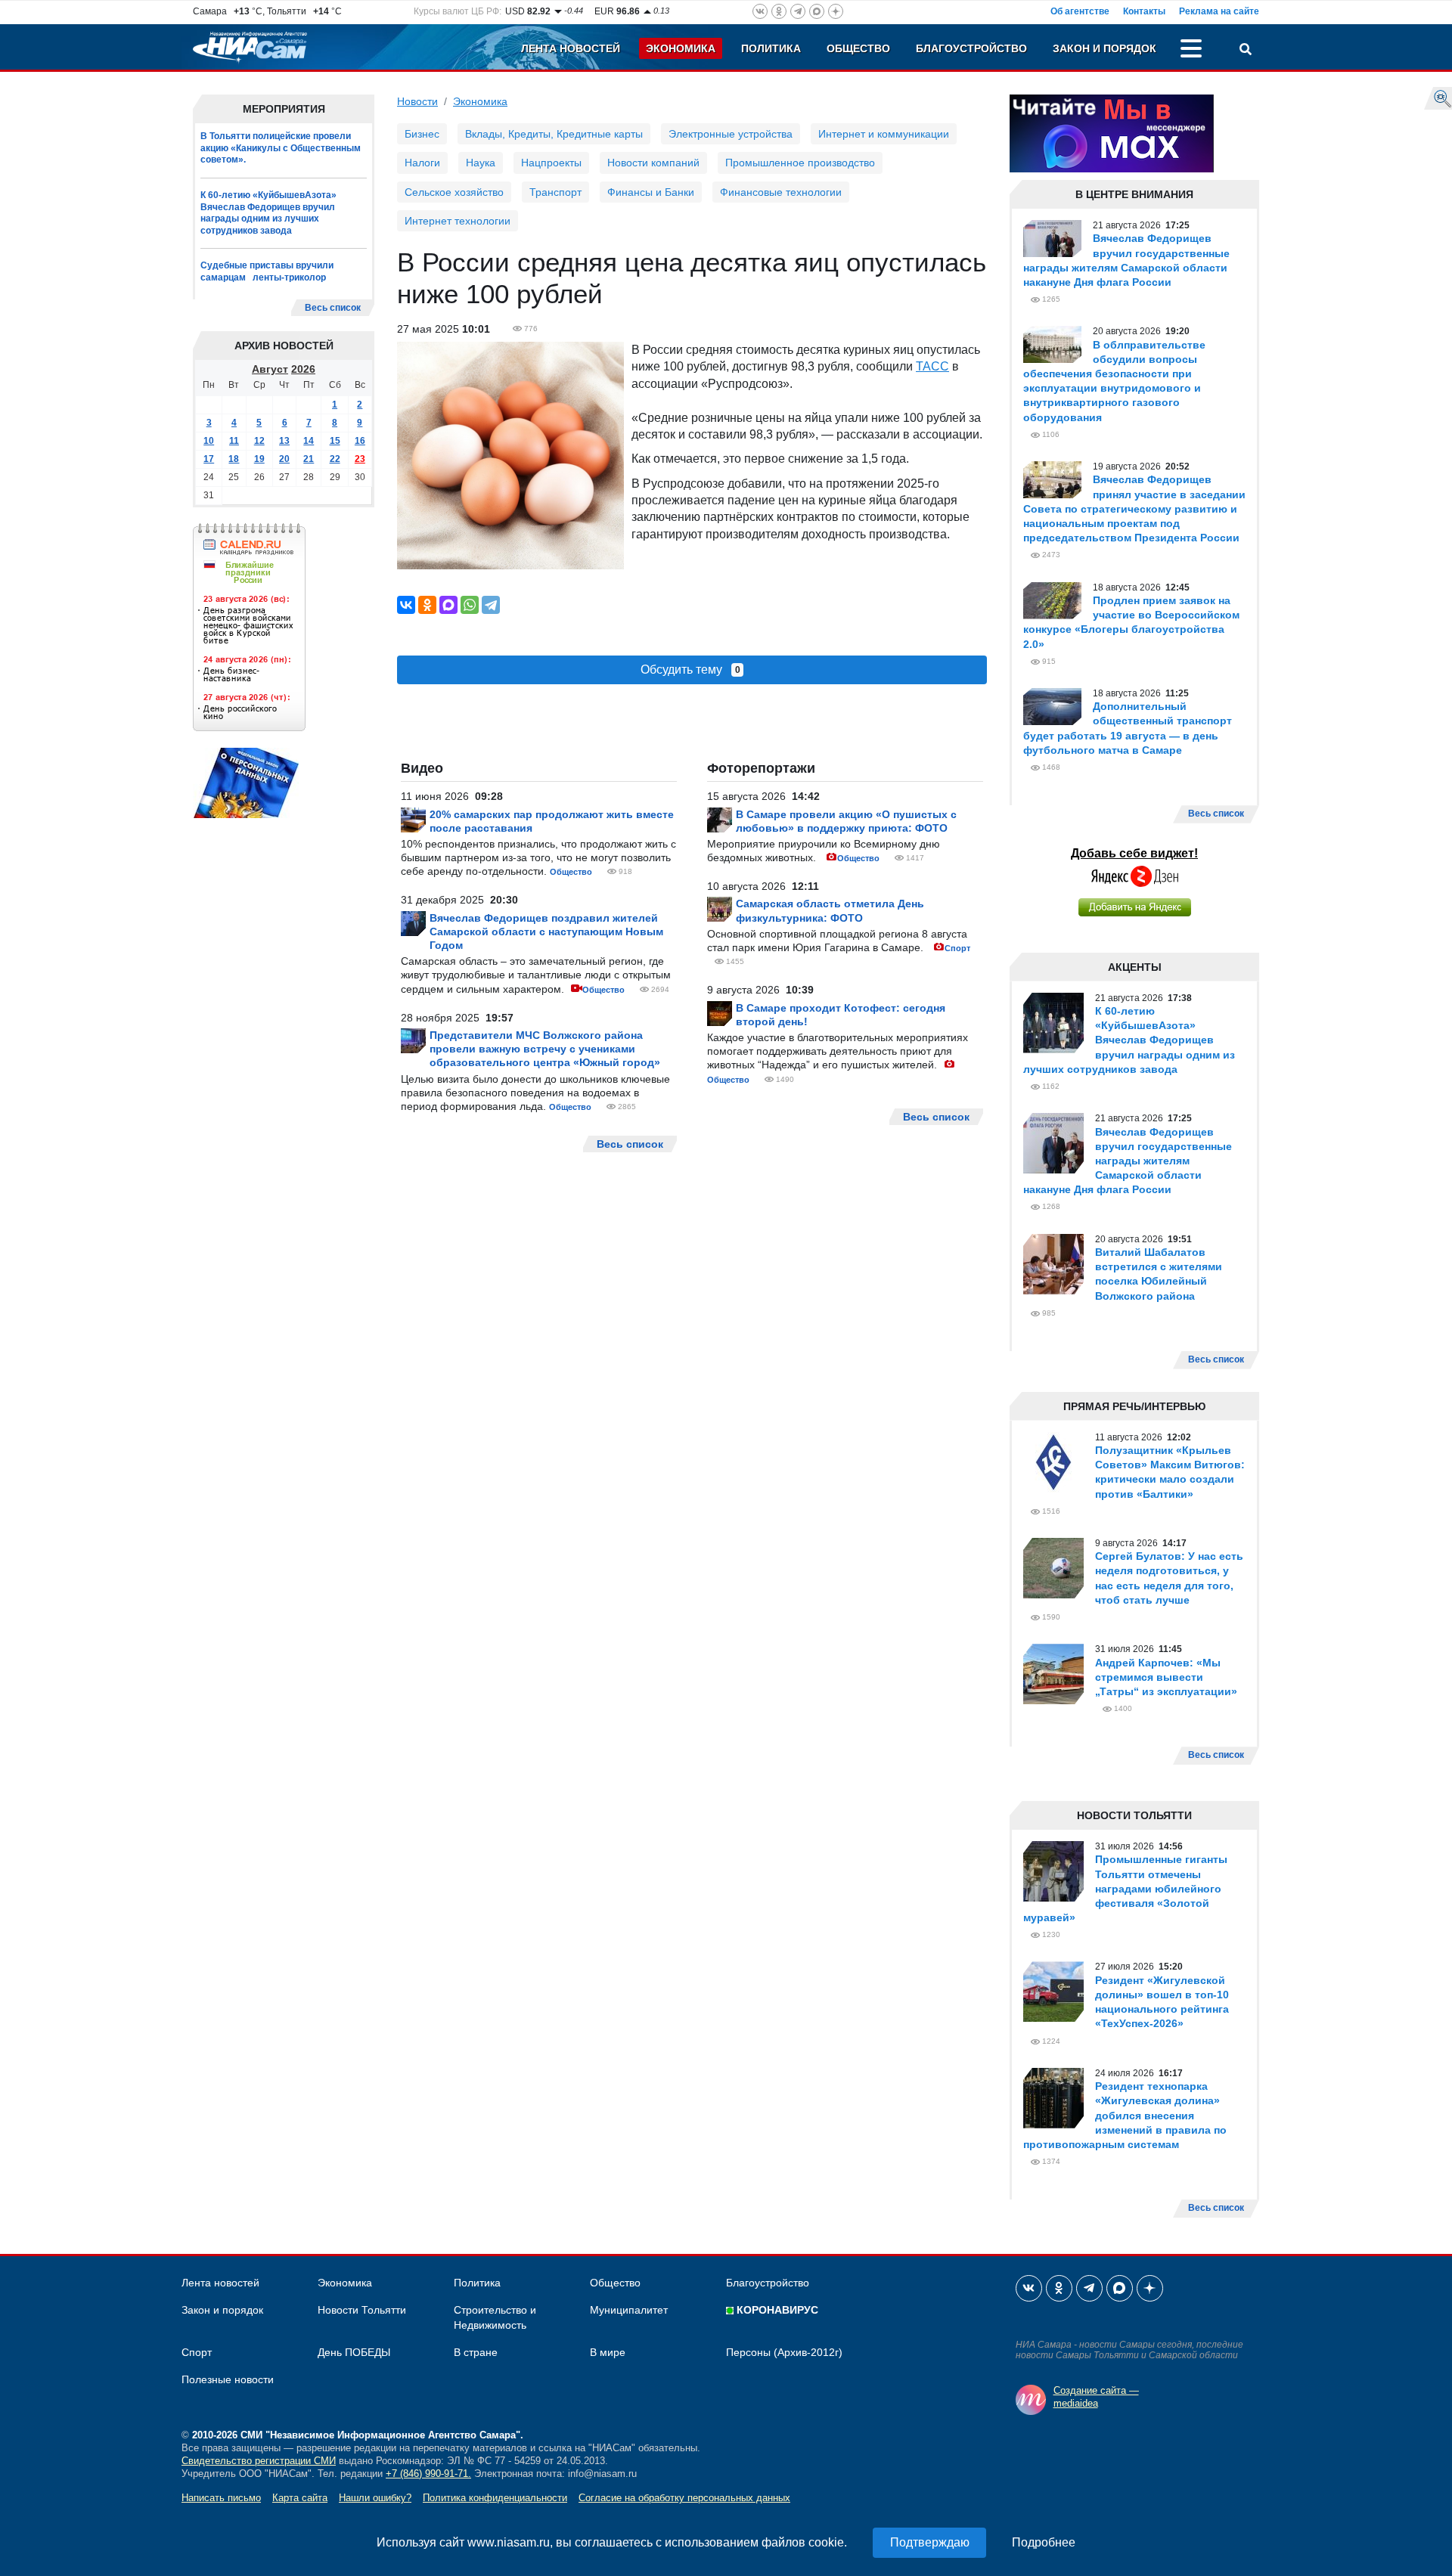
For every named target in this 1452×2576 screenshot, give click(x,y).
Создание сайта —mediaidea (1096, 2397)
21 (309, 459)
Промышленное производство (800, 163)
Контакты (1144, 11)
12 (259, 441)
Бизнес (422, 134)
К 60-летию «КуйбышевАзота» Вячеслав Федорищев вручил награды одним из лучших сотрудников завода (268, 213)
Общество (858, 48)
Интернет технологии (458, 221)
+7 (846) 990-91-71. (428, 2474)
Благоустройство (971, 48)
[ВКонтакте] (406, 605)
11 (234, 441)
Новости (417, 101)
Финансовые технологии (781, 192)
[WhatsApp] (470, 605)
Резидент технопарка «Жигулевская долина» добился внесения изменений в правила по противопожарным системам (1125, 2115)
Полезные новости (228, 2379)
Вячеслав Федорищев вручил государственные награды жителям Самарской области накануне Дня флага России (1128, 1161)
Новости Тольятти (362, 2310)
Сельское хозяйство (454, 192)
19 (259, 459)
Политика (771, 48)
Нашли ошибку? (375, 2498)
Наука (481, 163)
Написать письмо (221, 2498)
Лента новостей (571, 48)
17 (209, 459)
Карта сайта (300, 2498)
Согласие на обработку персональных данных (684, 2498)
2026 (303, 369)
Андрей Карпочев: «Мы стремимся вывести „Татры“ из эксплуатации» (1166, 1677)
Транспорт (555, 192)
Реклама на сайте (1219, 11)
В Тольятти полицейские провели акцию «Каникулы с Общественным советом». (281, 148)
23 (360, 459)
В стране (476, 2352)
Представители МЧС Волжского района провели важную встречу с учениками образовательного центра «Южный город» (545, 1049)
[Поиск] (1246, 51)
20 (284, 459)
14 (309, 441)
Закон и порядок (1105, 48)
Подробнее (1044, 2542)
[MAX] (448, 605)
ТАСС (932, 366)
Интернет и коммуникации (884, 134)
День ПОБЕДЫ (354, 2352)
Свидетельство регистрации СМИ (259, 2461)
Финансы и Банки (651, 192)
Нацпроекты (551, 163)
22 (335, 459)
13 (284, 441)
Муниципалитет (629, 2310)
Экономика (681, 48)
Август (270, 369)
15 (335, 441)
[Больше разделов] (1191, 51)
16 (360, 441)
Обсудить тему (690, 670)
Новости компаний (653, 163)
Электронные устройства (731, 134)
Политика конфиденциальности (495, 2498)
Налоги (422, 163)
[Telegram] (491, 605)
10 (209, 441)
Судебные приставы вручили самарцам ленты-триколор (267, 271)
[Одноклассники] (427, 605)
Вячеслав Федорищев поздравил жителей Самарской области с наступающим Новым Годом (546, 932)
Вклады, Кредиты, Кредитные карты (554, 134)
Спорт (957, 948)
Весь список (333, 308)
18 (234, 459)
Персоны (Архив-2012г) (784, 2352)
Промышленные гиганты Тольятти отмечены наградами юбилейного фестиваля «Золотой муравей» (1125, 1888)
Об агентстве (1080, 11)
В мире (608, 2352)
